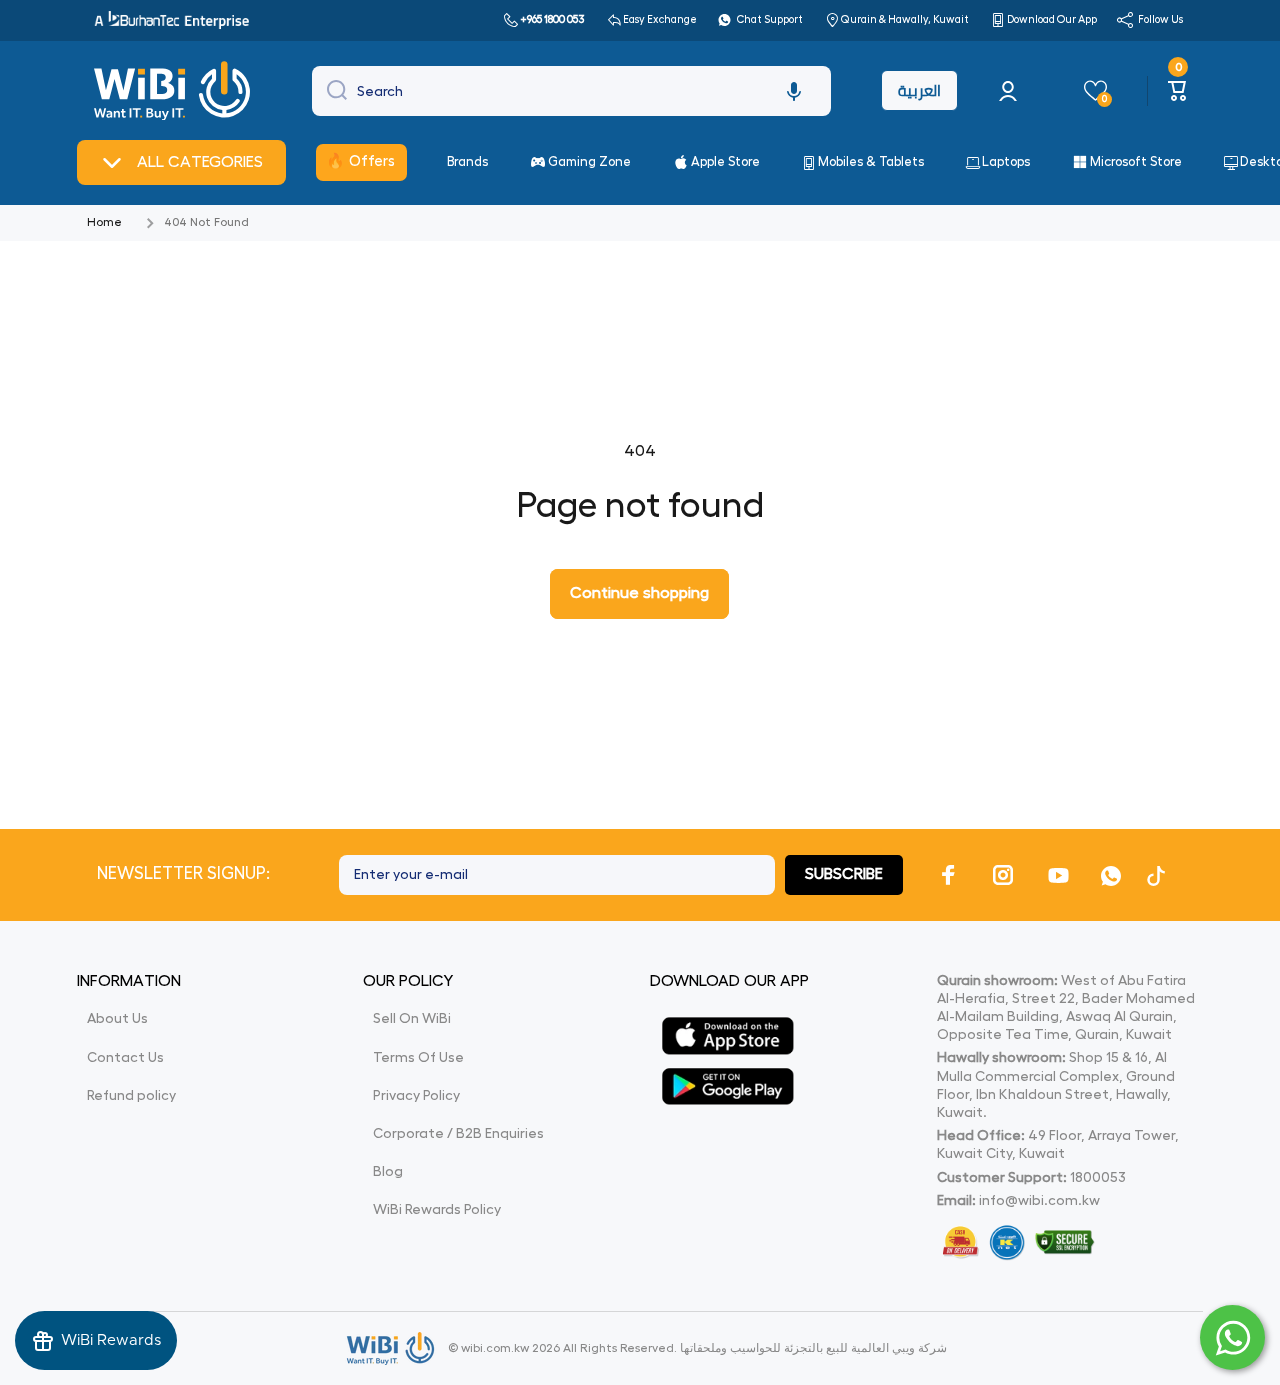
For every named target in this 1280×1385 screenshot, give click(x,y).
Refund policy (131, 1095)
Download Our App (1052, 19)
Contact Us (125, 1057)
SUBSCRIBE (844, 874)
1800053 (1098, 1177)
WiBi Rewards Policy (437, 1209)
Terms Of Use (418, 1057)
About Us (117, 1018)
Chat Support (770, 19)
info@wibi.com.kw (1039, 1200)
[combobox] (571, 91)
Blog (388, 1171)
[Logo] (174, 91)
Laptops (1006, 161)
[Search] (332, 91)
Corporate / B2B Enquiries (458, 1133)
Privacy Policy (416, 1095)
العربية (919, 90)
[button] (794, 91)
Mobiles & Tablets (871, 161)
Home (104, 222)
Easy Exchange (660, 19)
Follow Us (1160, 19)
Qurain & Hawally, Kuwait (905, 19)
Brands (467, 161)
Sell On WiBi (412, 1018)
